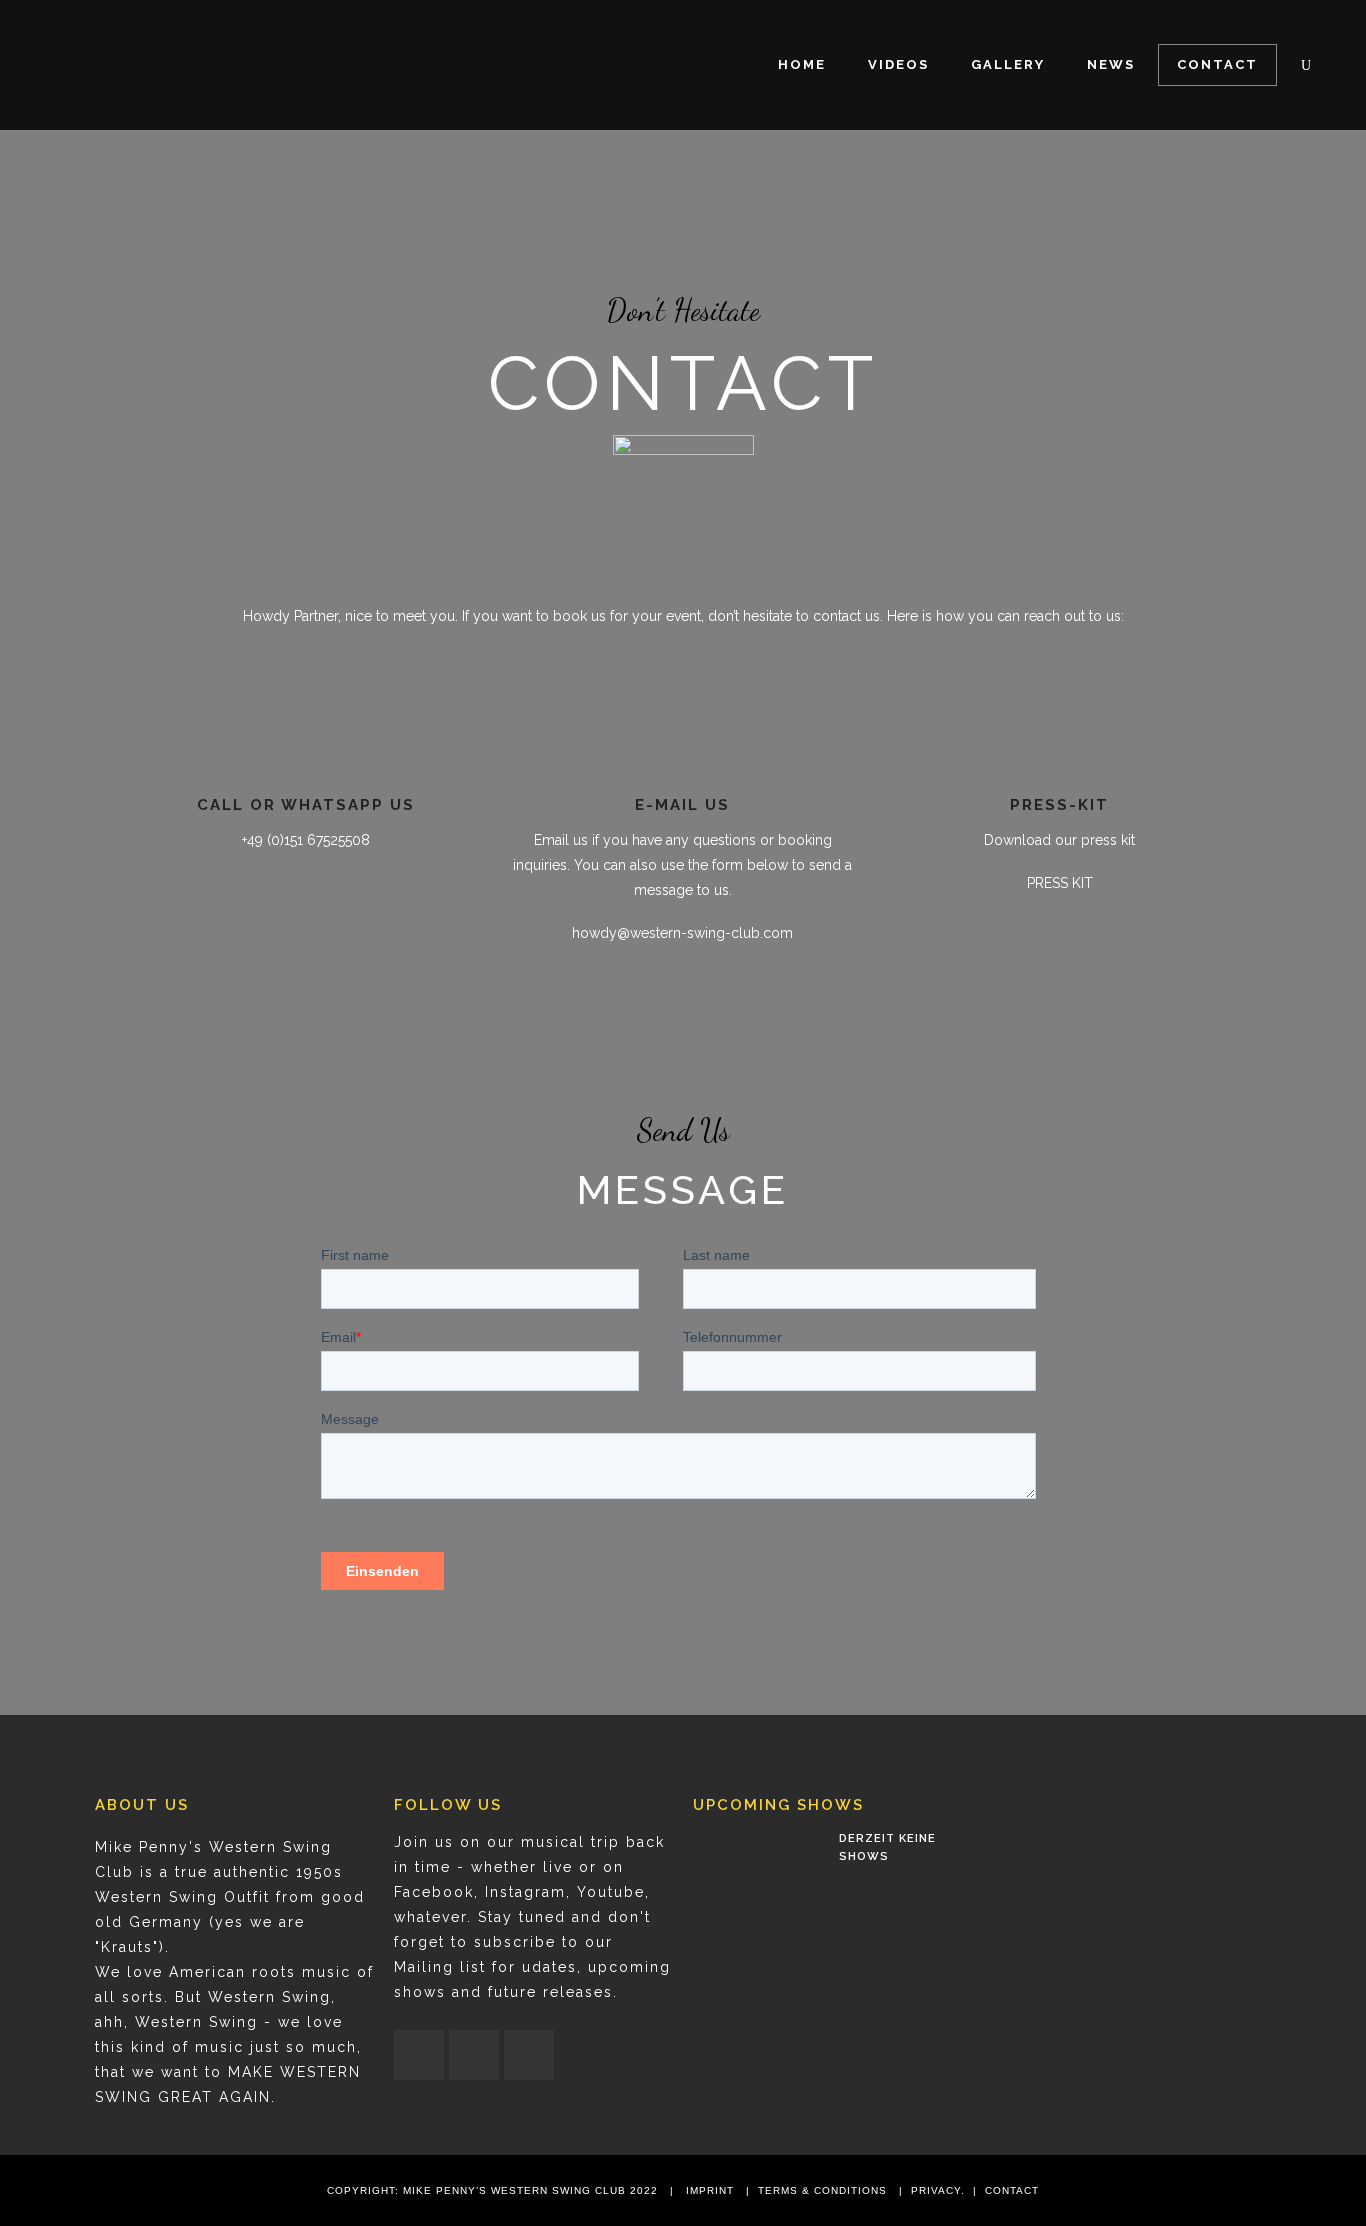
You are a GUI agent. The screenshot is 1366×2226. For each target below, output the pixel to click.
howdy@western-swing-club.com (682, 933)
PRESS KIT (1060, 883)
